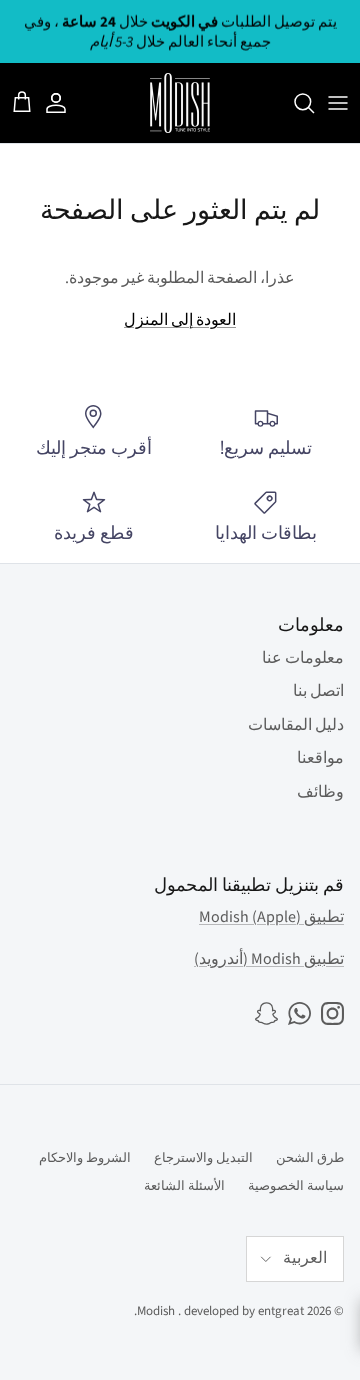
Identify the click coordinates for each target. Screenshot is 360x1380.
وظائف (320, 792)
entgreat (281, 1311)
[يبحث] (294, 103)
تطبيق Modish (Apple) (271, 917)
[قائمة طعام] (338, 103)
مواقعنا (320, 758)
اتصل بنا (318, 691)
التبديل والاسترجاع (203, 1158)
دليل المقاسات (296, 725)
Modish (156, 1311)
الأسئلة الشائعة (184, 1186)
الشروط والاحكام (85, 1158)
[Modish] (180, 103)
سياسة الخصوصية (296, 1186)
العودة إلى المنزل (180, 320)
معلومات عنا (303, 658)
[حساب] (66, 103)
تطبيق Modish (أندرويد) (269, 959)
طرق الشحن (310, 1158)
